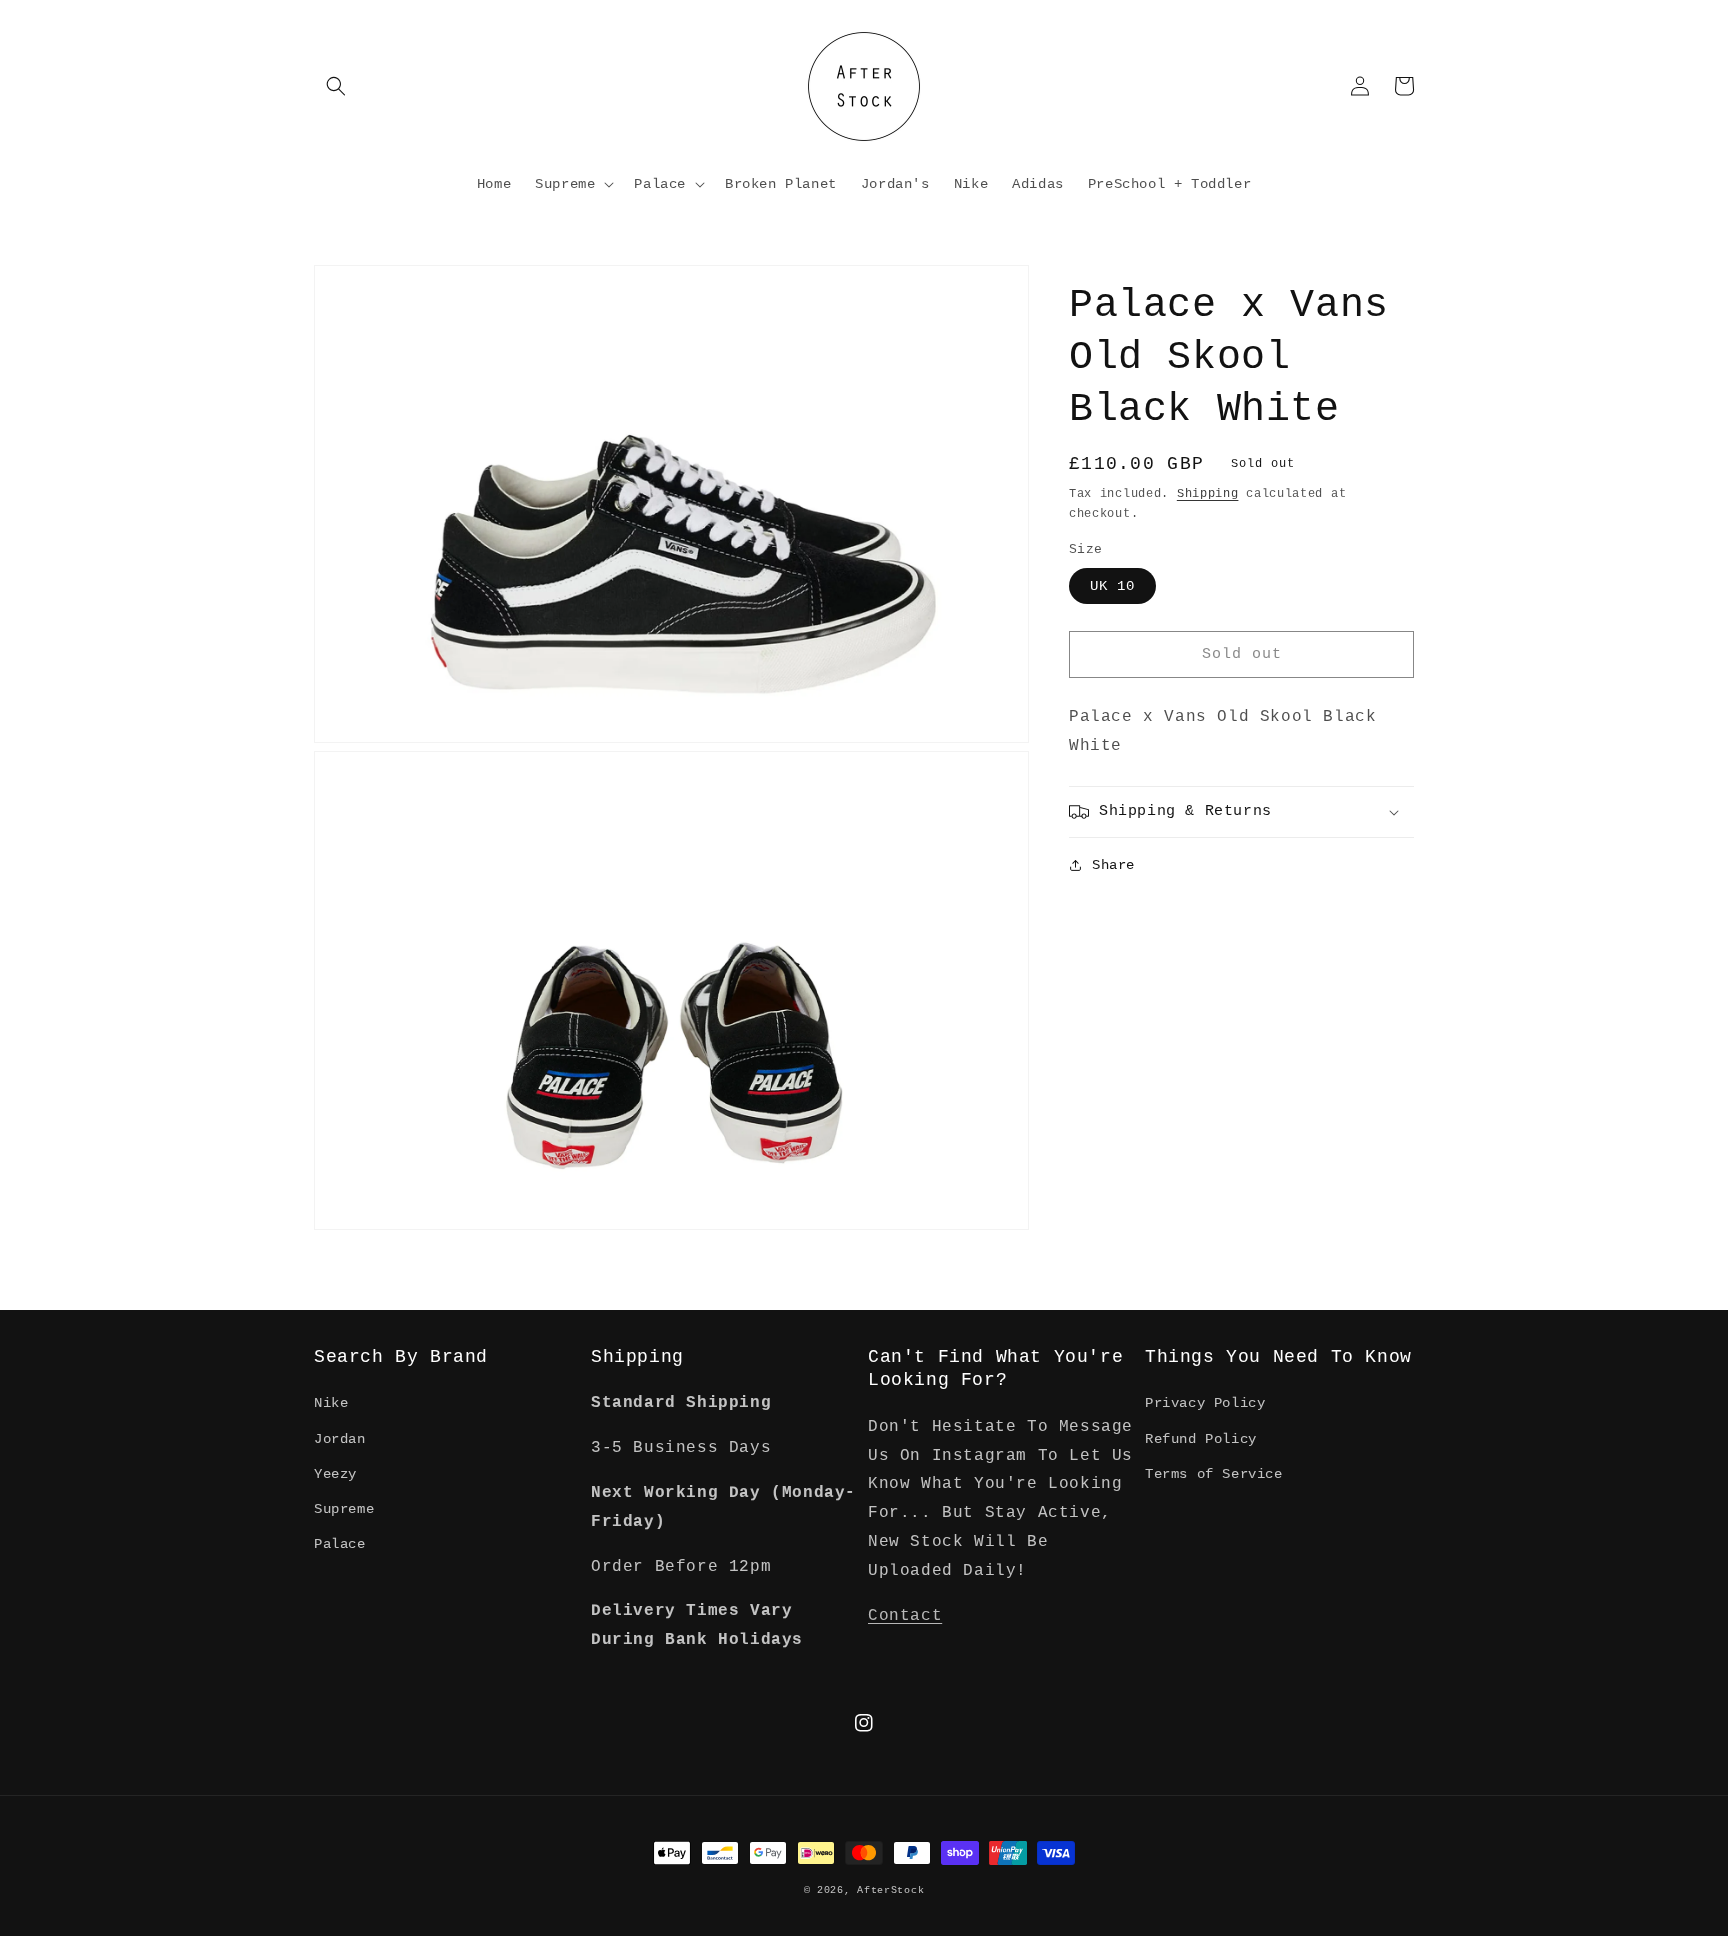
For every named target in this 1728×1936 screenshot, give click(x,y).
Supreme (344, 1509)
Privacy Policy (1205, 1403)
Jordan (340, 1439)
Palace (340, 1544)
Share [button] (1113, 865)
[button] (336, 86)
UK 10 (1112, 586)
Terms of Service (1214, 1474)
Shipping (1208, 494)
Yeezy (335, 1474)
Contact (905, 1616)
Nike (331, 1403)
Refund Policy (1201, 1439)
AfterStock (890, 1890)
